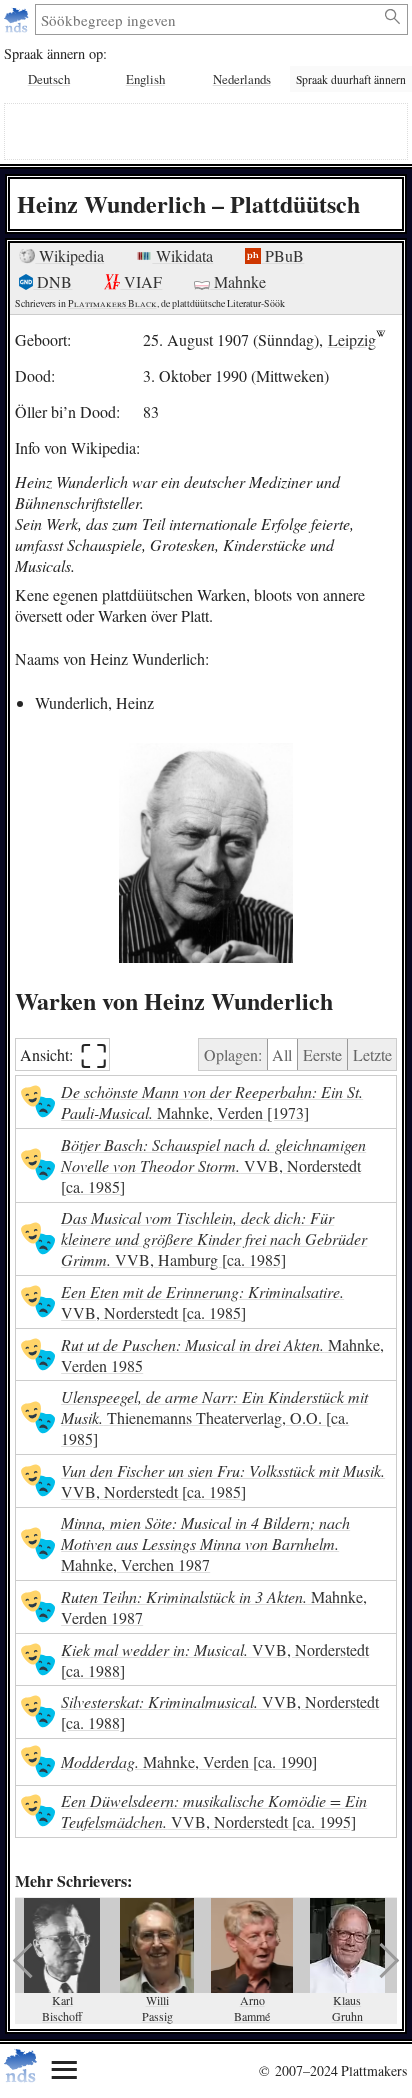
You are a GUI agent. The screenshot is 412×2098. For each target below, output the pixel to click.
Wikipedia (69, 255)
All (282, 1054)
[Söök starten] (393, 17)
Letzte (372, 1054)
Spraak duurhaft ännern (351, 79)
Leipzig (352, 339)
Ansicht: (63, 1054)
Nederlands (242, 79)
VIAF (141, 281)
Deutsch (49, 79)
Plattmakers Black (112, 303)
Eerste (322, 1054)
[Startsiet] (18, 19)
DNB (52, 281)
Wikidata (182, 255)
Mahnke (238, 281)
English (145, 79)
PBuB (282, 255)
